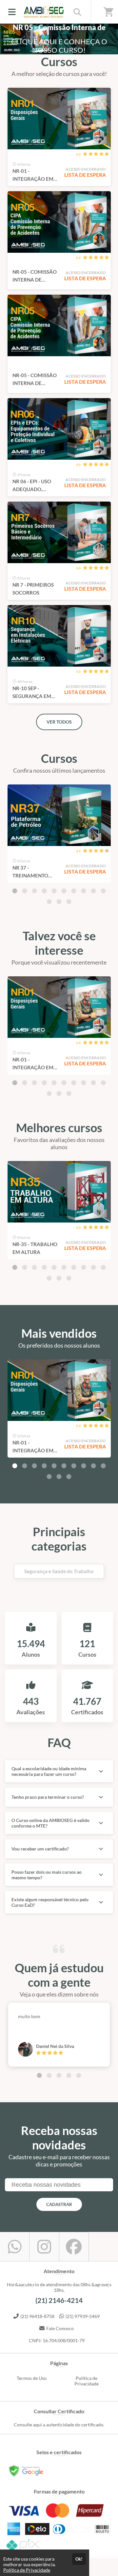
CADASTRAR (59, 2204)
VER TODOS (59, 722)
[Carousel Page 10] (103, 891)
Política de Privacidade (87, 2381)
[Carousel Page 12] (59, 902)
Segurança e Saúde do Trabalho (59, 1571)
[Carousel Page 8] (84, 891)
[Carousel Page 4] (44, 891)
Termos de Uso (32, 2378)
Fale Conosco (60, 2328)
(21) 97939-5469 (83, 2316)
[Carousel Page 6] (64, 891)
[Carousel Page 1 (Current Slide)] (15, 891)
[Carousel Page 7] (74, 891)
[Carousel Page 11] (49, 902)
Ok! (79, 2559)
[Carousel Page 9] (93, 891)
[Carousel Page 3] (34, 891)
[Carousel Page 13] (69, 902)
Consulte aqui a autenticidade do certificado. (59, 2425)
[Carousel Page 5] (54, 891)
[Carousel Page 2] (25, 891)
